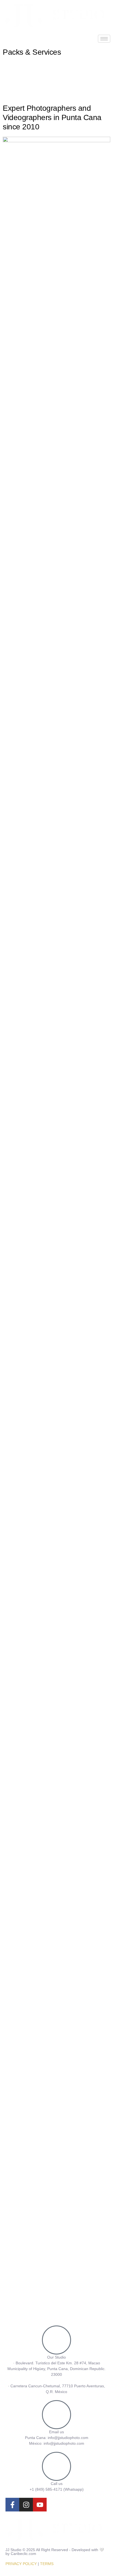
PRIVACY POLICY (21, 2564)
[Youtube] (40, 2505)
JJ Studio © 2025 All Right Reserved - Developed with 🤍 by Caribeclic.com (55, 2552)
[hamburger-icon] (104, 39)
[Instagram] (26, 2505)
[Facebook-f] (12, 2505)
